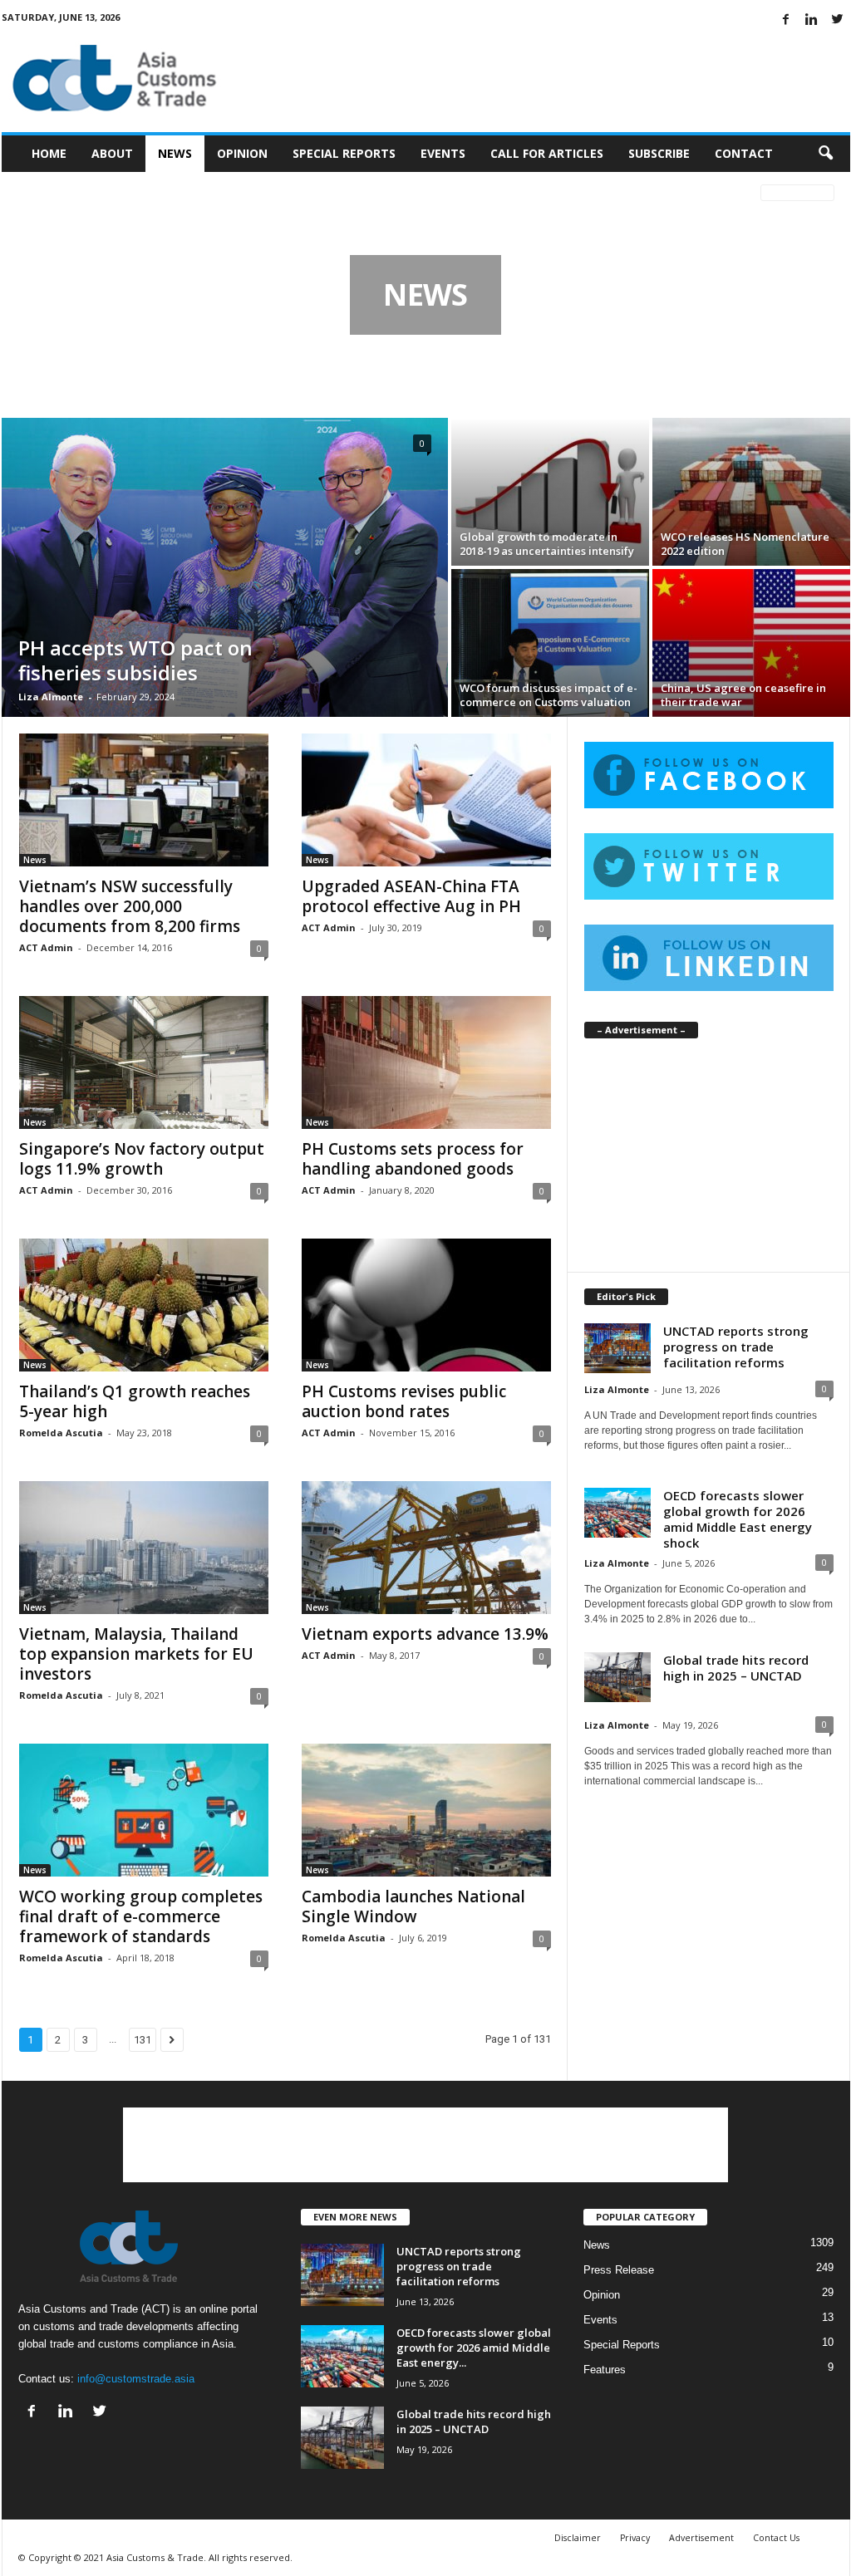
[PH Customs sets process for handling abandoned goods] (426, 1062)
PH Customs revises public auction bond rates (404, 1401)
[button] (825, 154)
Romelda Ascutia (61, 1433)
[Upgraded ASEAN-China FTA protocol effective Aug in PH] (426, 800)
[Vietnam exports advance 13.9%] (426, 1548)
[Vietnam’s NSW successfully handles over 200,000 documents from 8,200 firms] (144, 800)
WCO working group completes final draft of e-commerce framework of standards (141, 1916)
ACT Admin (46, 947)
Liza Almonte (51, 697)
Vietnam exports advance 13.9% (425, 1634)
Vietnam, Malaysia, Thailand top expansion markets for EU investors (136, 1654)
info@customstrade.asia (136, 2379)
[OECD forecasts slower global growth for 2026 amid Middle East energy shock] (342, 2356)
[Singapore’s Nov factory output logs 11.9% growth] (144, 1062)
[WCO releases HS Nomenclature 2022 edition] (751, 492)
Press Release (619, 2270)
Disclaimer (578, 2538)
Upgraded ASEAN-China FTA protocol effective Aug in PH (411, 896)
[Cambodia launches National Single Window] (426, 1810)
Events (443, 153)
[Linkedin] (812, 20)
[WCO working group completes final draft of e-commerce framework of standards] (144, 1810)
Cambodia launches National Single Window (413, 1906)
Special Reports (344, 153)
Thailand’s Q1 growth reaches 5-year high (135, 1401)
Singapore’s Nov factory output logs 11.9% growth (142, 1159)
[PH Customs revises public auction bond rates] (426, 1305)
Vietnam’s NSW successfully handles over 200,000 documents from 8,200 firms (130, 906)
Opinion (242, 153)
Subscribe (659, 153)
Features (605, 2370)
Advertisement (701, 2538)
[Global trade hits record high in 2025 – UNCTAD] (342, 2438)
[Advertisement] (548, 78)
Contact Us (776, 2538)
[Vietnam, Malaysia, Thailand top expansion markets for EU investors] (144, 1548)
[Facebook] (786, 20)
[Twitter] (838, 20)
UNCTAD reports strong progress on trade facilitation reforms (736, 1347)
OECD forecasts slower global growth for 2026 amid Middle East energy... (474, 2348)
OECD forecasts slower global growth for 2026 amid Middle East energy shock (738, 1519)
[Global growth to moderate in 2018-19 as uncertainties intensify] (550, 492)
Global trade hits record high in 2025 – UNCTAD (736, 1668)
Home (49, 153)
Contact (744, 153)
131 (143, 2040)
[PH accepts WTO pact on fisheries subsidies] (225, 567)
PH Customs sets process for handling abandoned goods (413, 1159)
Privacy (635, 2538)
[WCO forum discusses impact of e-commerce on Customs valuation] (550, 643)
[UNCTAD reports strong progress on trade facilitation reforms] (342, 2275)
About (112, 153)
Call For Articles (547, 153)
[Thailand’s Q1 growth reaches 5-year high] (144, 1305)
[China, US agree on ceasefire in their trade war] (751, 643)
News (175, 153)
